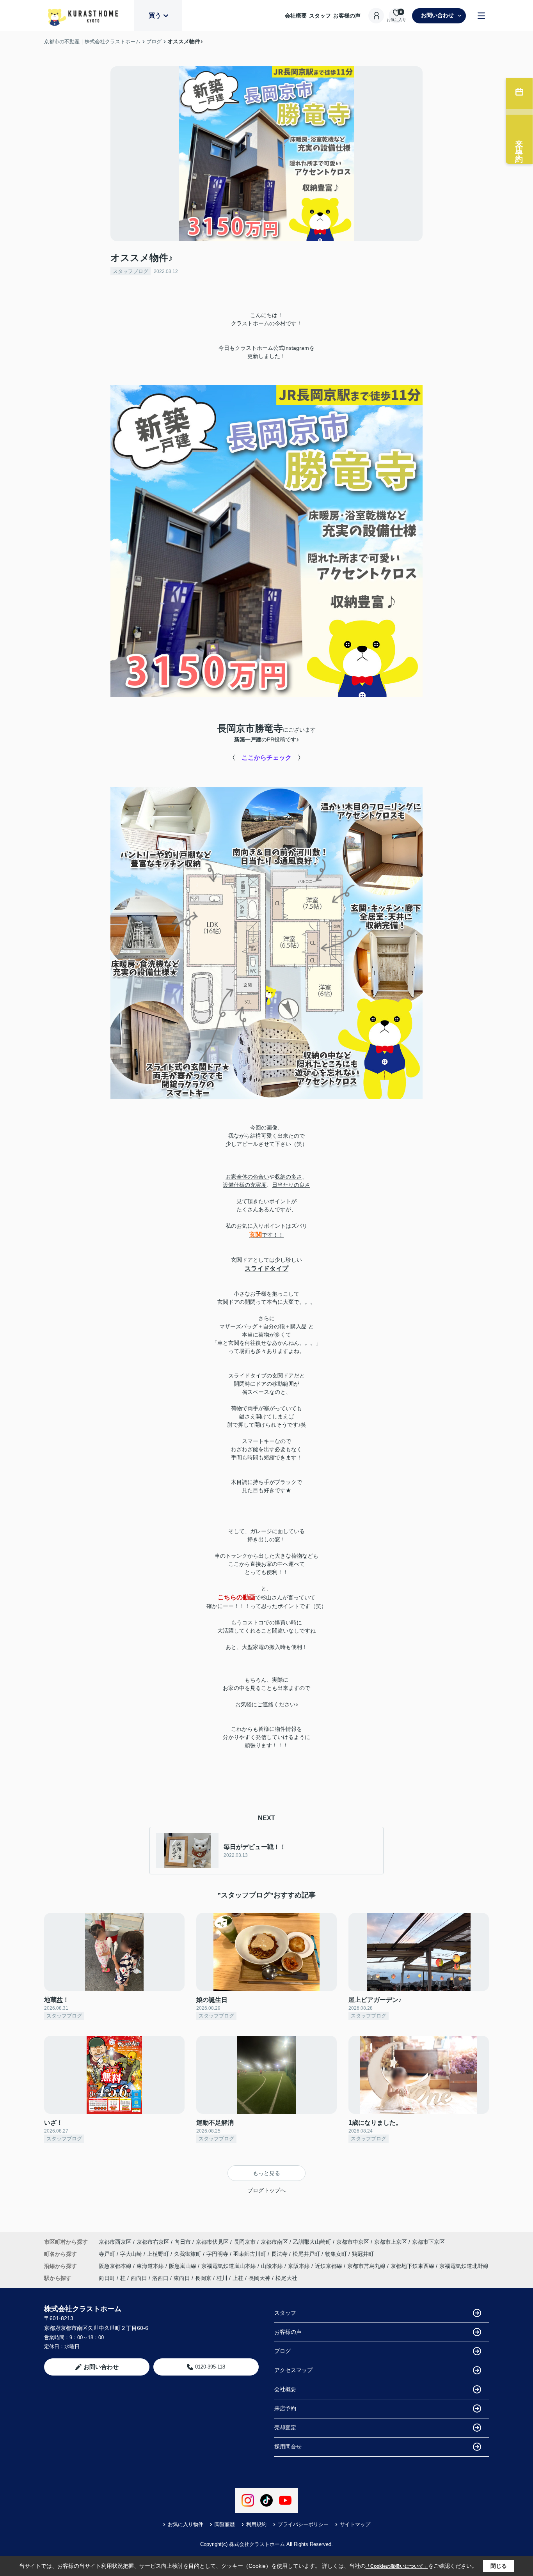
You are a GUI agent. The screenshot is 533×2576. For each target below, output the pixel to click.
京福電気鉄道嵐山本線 (229, 2266)
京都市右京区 (153, 2242)
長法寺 (280, 2254)
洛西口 (160, 2278)
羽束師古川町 (251, 2254)
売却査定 (285, 2427)
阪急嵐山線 (183, 2266)
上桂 (238, 2278)
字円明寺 (218, 2254)
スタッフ (320, 16)
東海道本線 (151, 2266)
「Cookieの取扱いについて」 (397, 2566)
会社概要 (296, 16)
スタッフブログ (131, 271)
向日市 (183, 2242)
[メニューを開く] (481, 16)
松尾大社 (286, 2278)
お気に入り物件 (186, 2524)
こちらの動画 (236, 1597)
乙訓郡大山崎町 (312, 2242)
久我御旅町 (188, 2254)
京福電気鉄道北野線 (464, 2266)
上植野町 (159, 2254)
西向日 (139, 2278)
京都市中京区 (353, 2242)
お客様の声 (347, 16)
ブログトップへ (266, 2190)
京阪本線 (300, 2266)
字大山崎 (132, 2254)
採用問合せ (288, 2447)
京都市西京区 (115, 2242)
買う (155, 15)
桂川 (222, 2278)
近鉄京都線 (329, 2266)
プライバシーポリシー (303, 2524)
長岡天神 (259, 2278)
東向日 (182, 2278)
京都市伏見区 (212, 2242)
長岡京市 (245, 2242)
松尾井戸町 (307, 2254)
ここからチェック (266, 758)
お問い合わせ (437, 15)
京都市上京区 (391, 2242)
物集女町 (337, 2254)
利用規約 (256, 2524)
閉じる (499, 2566)
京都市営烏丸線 (367, 2266)
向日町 (107, 2278)
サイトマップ (355, 2524)
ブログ (282, 2351)
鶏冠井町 (363, 2254)
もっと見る (266, 2173)
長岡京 (203, 2278)
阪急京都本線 (116, 2266)
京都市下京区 (428, 2242)
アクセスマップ (293, 2370)
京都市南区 (274, 2242)
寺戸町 (108, 2254)
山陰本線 (273, 2266)
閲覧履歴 (225, 2524)
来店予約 (285, 2408)
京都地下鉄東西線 (413, 2266)
